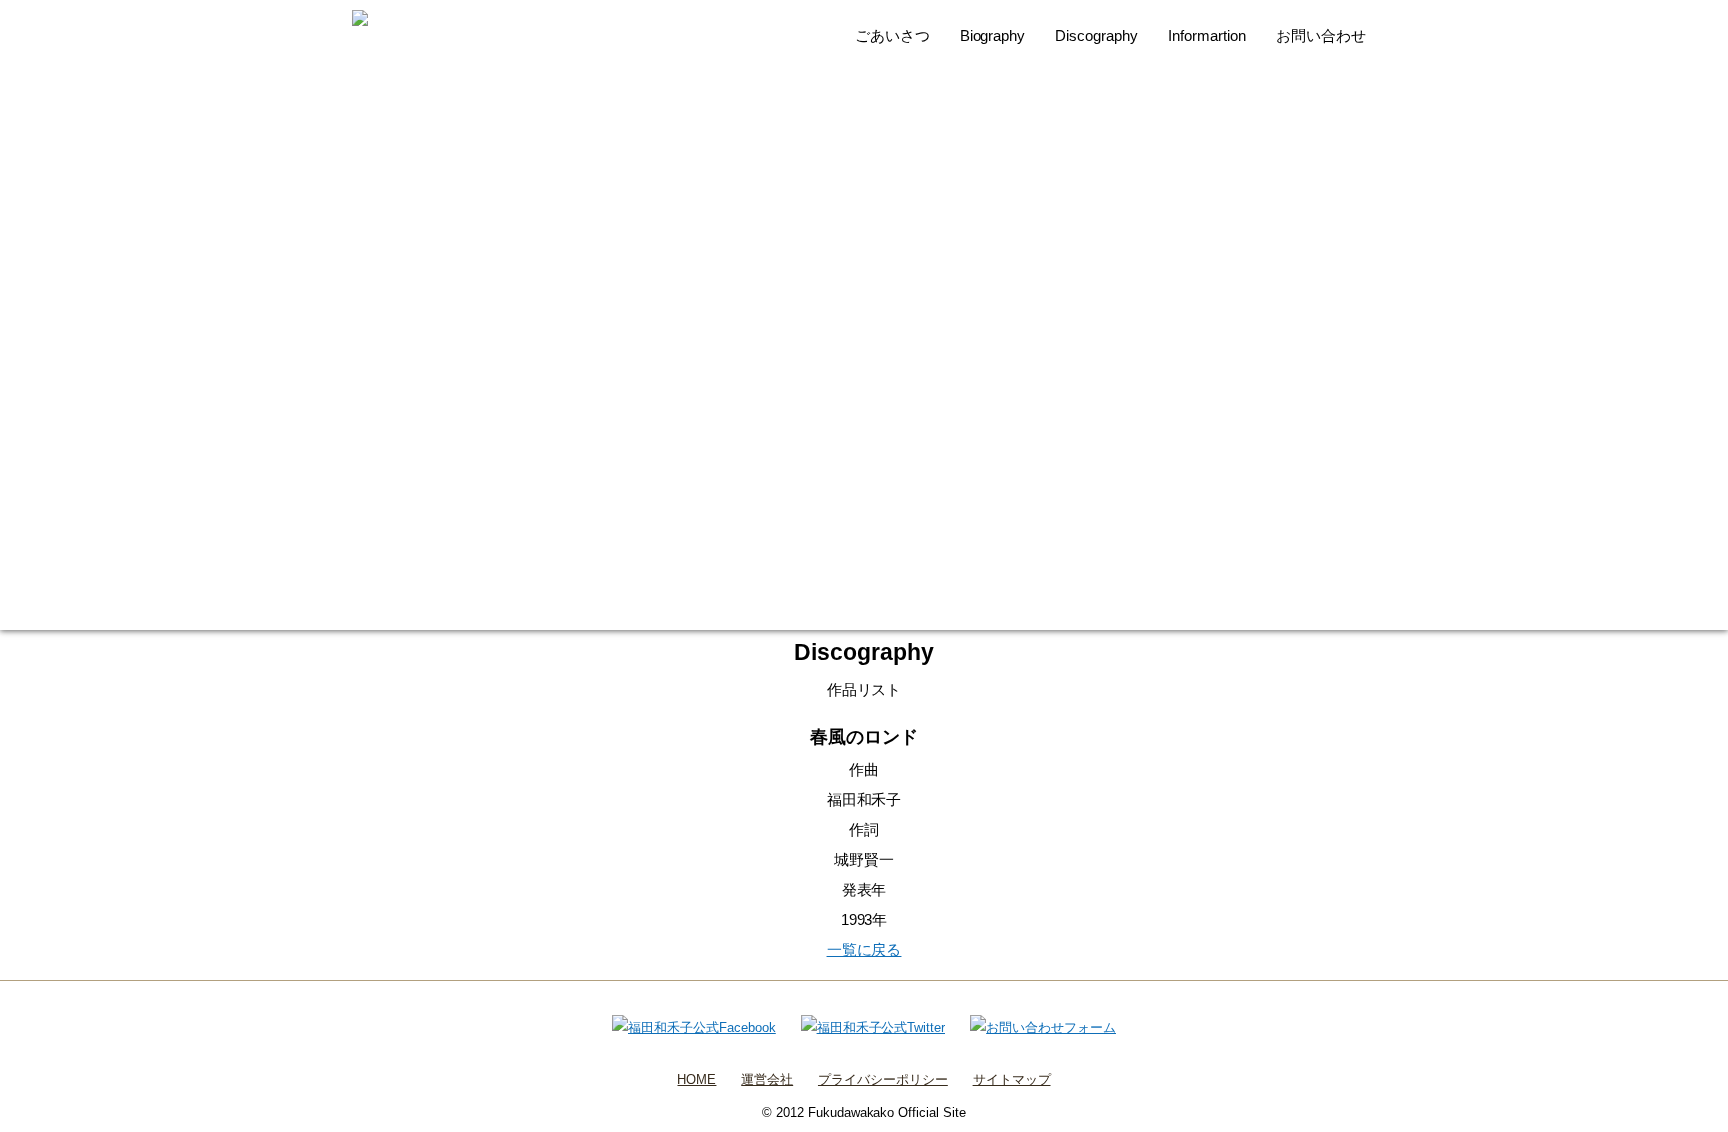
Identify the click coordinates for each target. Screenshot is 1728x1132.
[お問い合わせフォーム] (1043, 1027)
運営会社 (767, 1079)
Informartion (1207, 35)
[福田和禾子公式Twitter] (873, 1027)
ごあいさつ (892, 35)
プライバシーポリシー (883, 1079)
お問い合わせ (1321, 35)
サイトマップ (1012, 1079)
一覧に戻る (864, 949)
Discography (1096, 35)
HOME (696, 1079)
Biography (993, 35)
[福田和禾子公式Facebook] (694, 1027)
